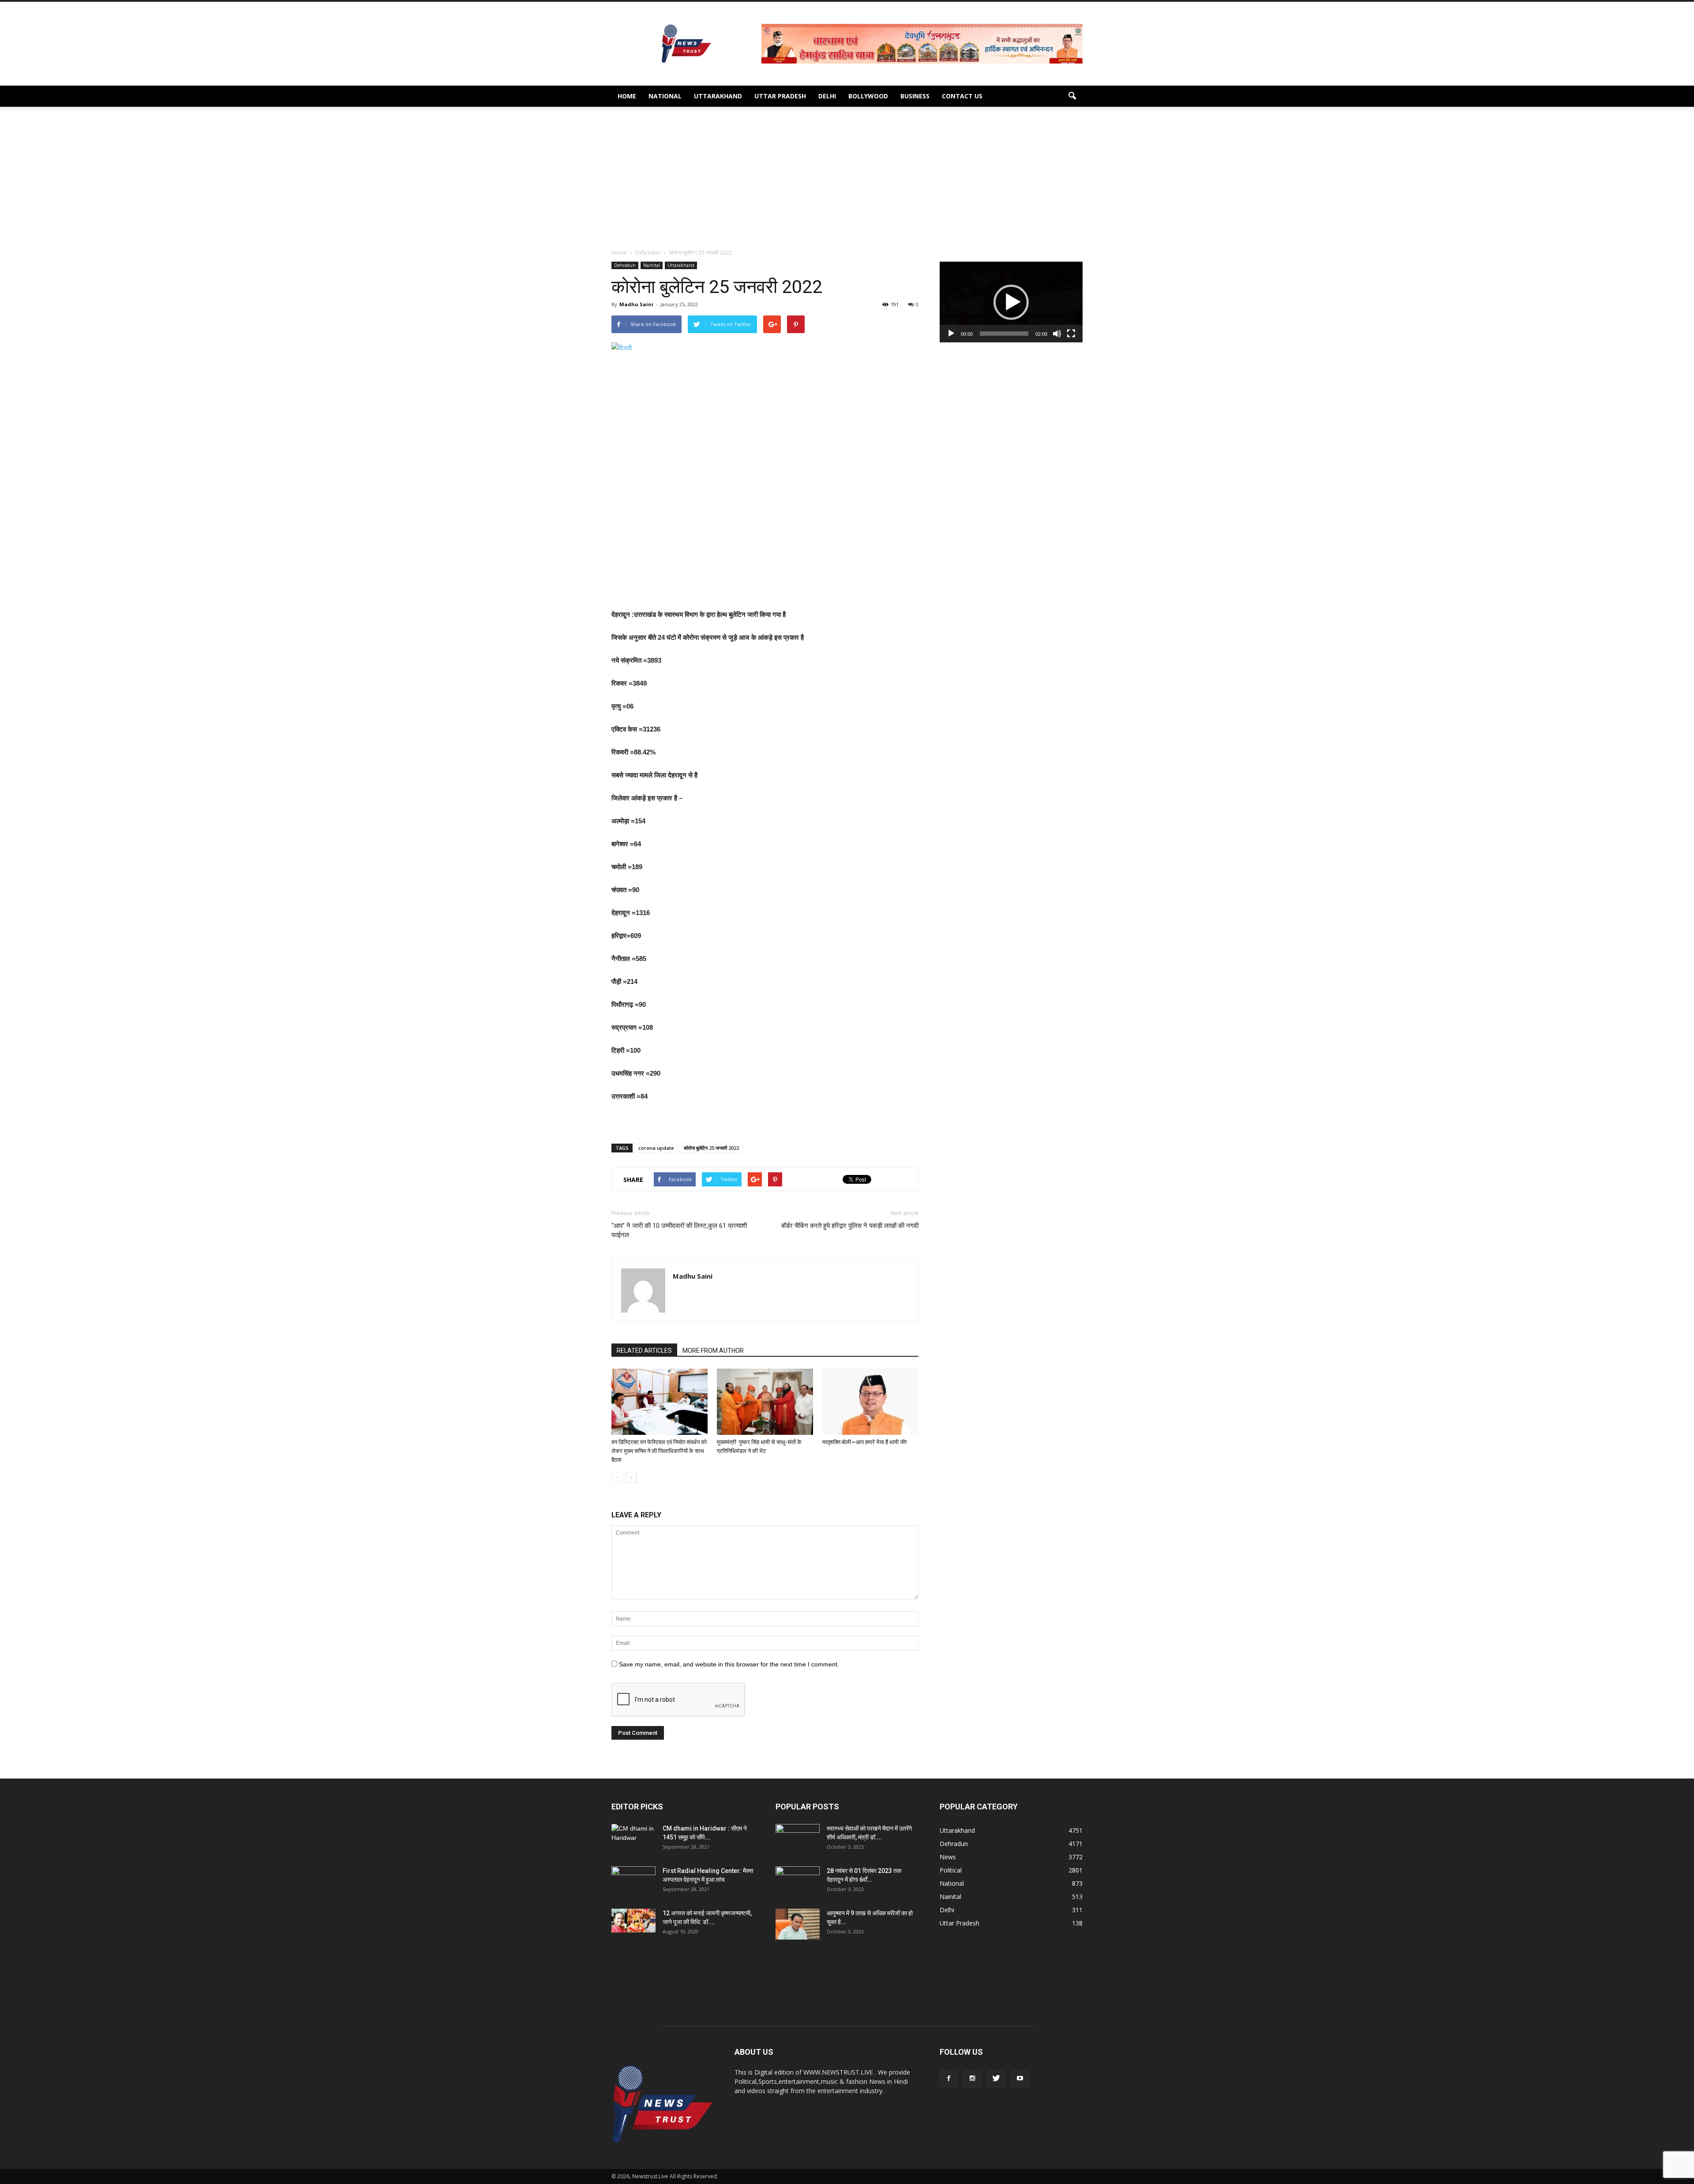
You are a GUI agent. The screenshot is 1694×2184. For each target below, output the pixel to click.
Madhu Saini (636, 304)
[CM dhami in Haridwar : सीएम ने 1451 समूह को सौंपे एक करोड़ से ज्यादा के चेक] (633, 1839)
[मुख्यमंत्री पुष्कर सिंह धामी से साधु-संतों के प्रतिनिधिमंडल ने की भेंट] (765, 1402)
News (948, 1857)
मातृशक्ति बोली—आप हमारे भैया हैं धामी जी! (865, 1442)
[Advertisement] (847, 182)
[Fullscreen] (1071, 334)
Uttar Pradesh (780, 96)
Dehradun (625, 265)
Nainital (652, 265)
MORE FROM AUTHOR (713, 1351)
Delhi (827, 96)
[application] (1011, 302)
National (665, 96)
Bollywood (868, 96)
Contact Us (962, 96)
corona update (656, 1148)
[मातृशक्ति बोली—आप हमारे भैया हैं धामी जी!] (870, 1402)
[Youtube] (1020, 2079)
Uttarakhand (718, 96)
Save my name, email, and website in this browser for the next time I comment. (729, 1664)
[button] (1072, 96)
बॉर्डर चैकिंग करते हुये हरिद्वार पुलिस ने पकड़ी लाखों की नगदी (850, 1226)
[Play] (951, 334)
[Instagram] (972, 2079)
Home (627, 96)
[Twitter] (996, 2079)
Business (915, 96)
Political (951, 1870)
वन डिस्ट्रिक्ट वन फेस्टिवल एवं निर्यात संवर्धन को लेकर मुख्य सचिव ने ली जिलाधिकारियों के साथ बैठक (659, 1451)
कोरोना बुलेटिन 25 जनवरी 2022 (711, 1148)
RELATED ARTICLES (644, 1351)
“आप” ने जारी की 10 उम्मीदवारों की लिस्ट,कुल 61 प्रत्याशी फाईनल (679, 1230)
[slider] (1004, 334)
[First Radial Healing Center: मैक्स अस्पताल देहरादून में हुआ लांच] (633, 1882)
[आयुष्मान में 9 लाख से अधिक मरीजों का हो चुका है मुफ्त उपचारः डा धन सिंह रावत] (798, 1924)
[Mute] (1057, 334)
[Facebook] (948, 2079)
